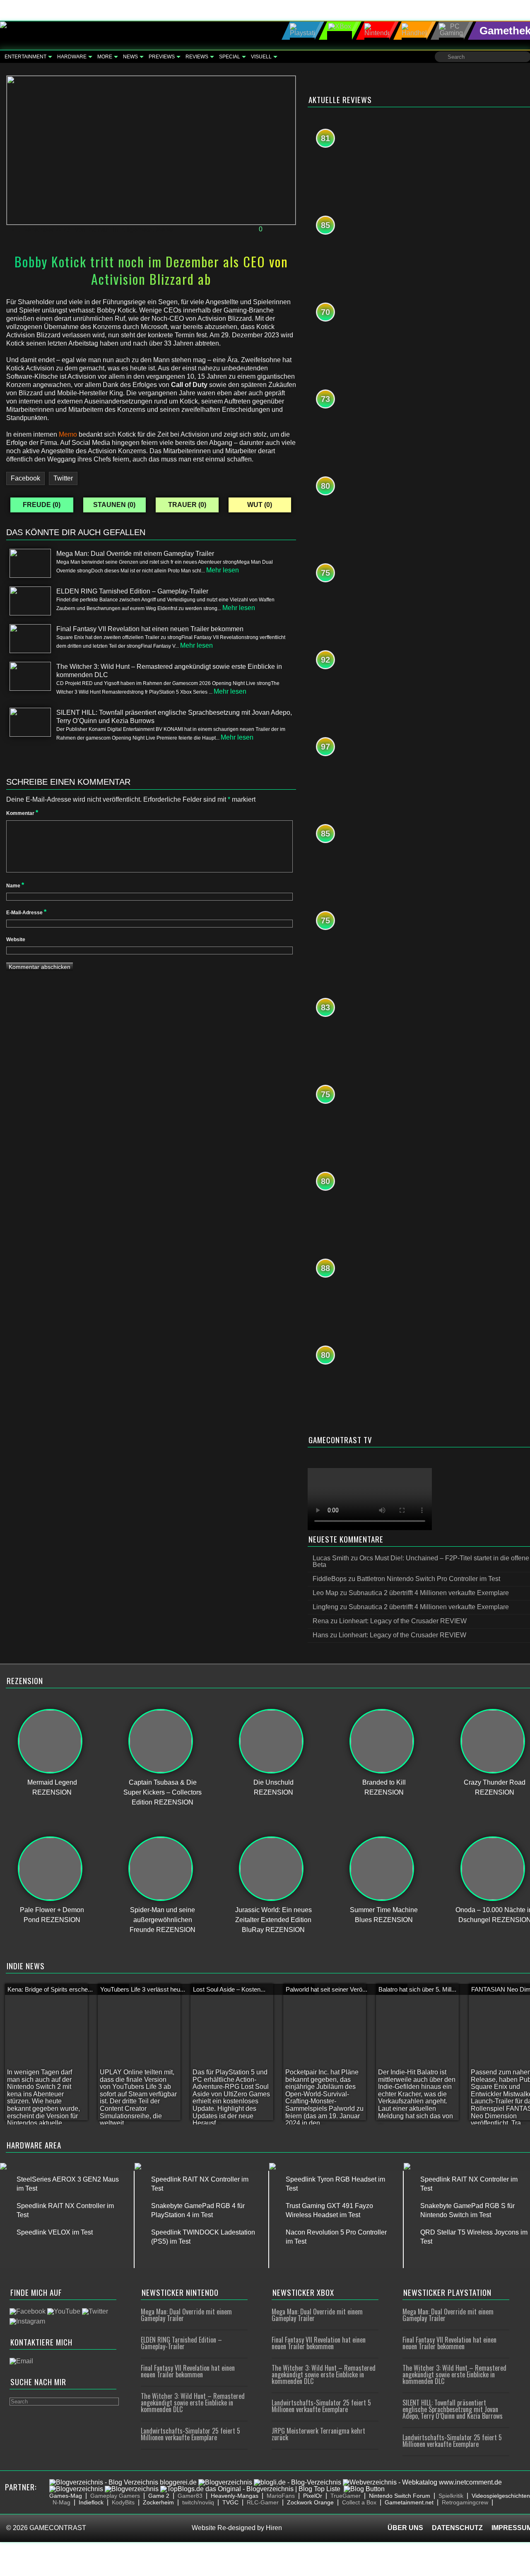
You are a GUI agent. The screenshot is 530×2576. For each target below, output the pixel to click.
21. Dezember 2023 (41, 229)
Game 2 (159, 2496)
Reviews (197, 57)
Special (230, 57)
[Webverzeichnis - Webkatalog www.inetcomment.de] (422, 2482)
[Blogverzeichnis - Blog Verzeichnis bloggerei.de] (123, 2482)
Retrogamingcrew (465, 2502)
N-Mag (61, 2502)
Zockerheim (158, 2502)
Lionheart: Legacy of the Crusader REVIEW (403, 1621)
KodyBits (123, 2502)
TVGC (230, 2502)
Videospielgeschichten (501, 2496)
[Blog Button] (364, 2489)
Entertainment (25, 57)
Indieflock (91, 2502)
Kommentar (22, 813)
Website (16, 940)
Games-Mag (66, 2496)
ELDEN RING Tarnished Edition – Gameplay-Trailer (181, 2343)
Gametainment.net (409, 2502)
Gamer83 (190, 2496)
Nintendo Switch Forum (400, 2496)
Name (15, 886)
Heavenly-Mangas (235, 2496)
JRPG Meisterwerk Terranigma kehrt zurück (318, 2434)
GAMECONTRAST (58, 2528)
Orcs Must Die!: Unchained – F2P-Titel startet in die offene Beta (421, 1561)
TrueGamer (346, 2496)
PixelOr (313, 2496)
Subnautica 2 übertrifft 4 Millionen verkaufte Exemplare (429, 1593)
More (105, 57)
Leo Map (325, 1593)
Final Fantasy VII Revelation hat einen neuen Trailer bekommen (188, 2371)
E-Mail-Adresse (26, 913)
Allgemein (137, 229)
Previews (162, 57)
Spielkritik (451, 2496)
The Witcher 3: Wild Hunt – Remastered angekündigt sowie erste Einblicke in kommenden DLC (193, 2403)
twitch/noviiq (198, 2502)
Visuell (261, 57)
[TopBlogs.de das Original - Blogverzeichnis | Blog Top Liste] (250, 2489)
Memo (68, 434)
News (130, 57)
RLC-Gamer (263, 2502)
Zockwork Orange (310, 2502)
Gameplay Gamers (115, 2496)
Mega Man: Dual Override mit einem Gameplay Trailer (186, 2315)
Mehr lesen (223, 570)
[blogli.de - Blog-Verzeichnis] (298, 2482)
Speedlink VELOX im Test (55, 2232)
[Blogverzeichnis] (225, 2482)
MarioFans (281, 2496)
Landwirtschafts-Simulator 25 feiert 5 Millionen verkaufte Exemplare (190, 2434)
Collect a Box (359, 2502)
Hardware (72, 57)
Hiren (274, 2528)
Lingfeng (325, 1607)
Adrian (99, 229)
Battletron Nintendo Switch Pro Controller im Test (429, 1579)
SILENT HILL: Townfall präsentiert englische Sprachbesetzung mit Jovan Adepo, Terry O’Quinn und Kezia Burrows (453, 2409)
